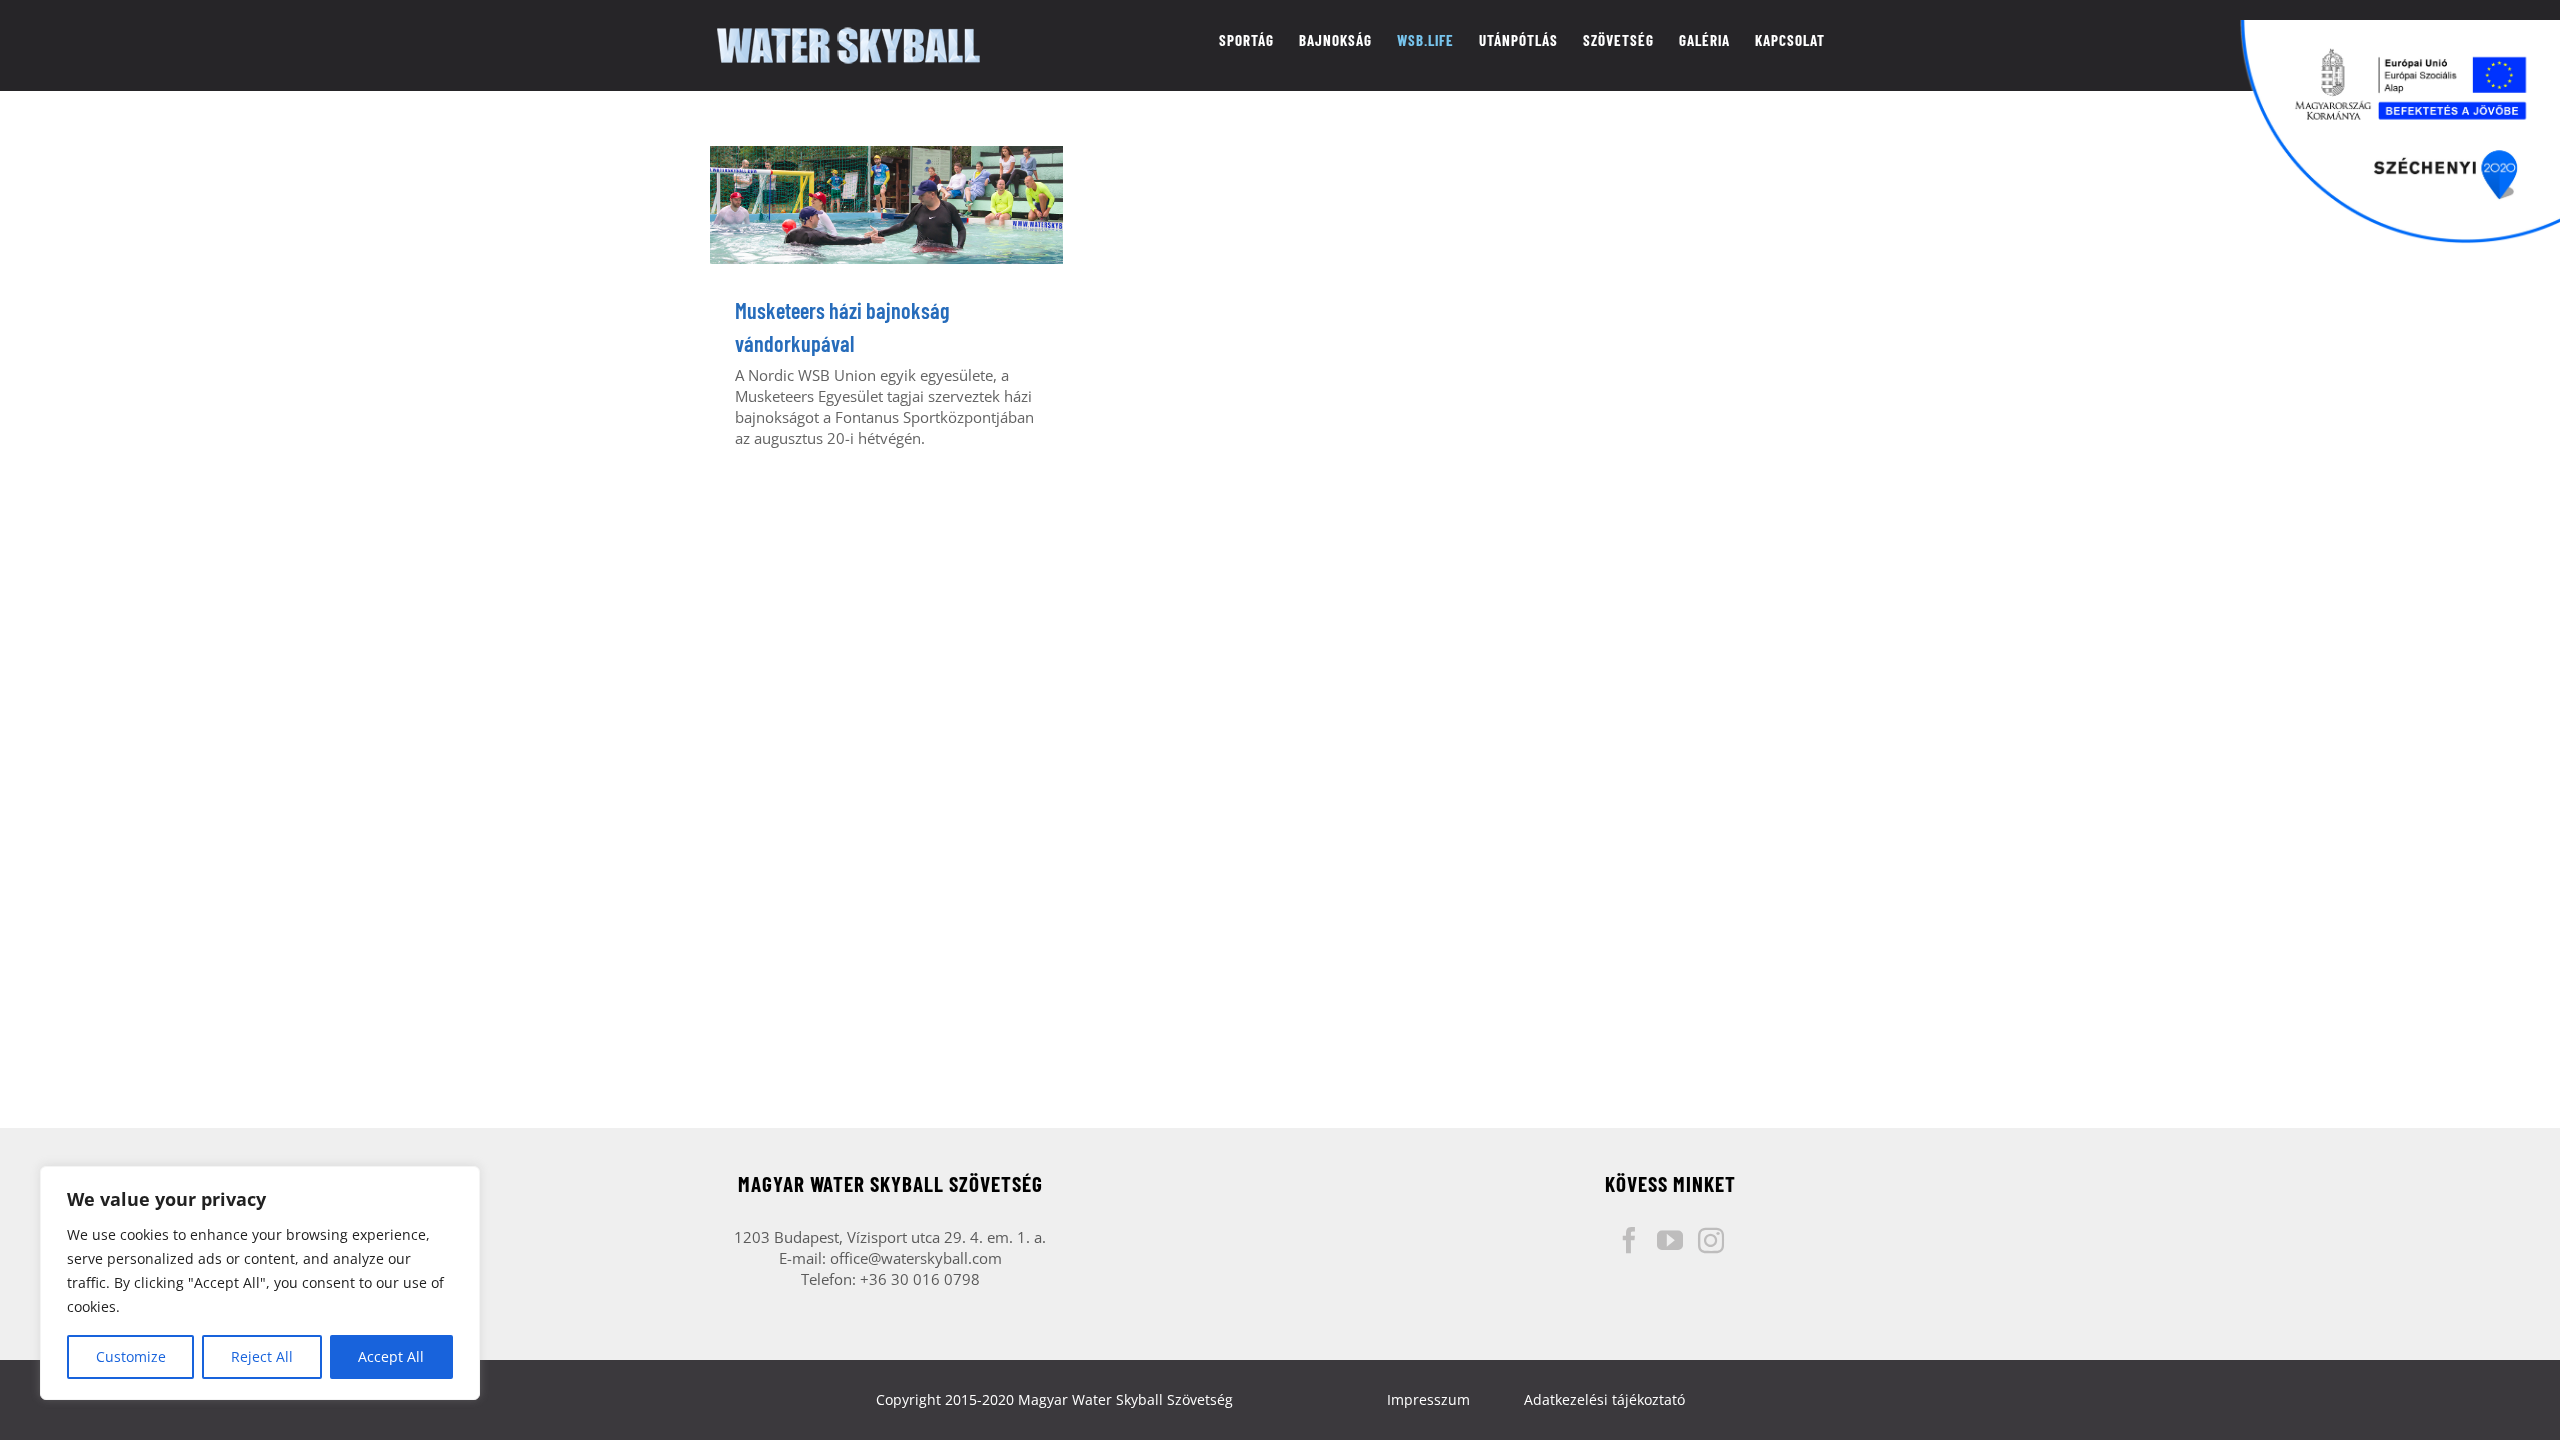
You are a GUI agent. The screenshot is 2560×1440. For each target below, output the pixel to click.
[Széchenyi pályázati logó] (2400, 132)
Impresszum (1428, 1399)
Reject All (262, 1356)
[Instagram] (1711, 1240)
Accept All (391, 1356)
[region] (260, 1283)
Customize (131, 1356)
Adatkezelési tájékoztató (1604, 1399)
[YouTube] (1670, 1240)
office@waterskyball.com (916, 1258)
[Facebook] (1629, 1240)
